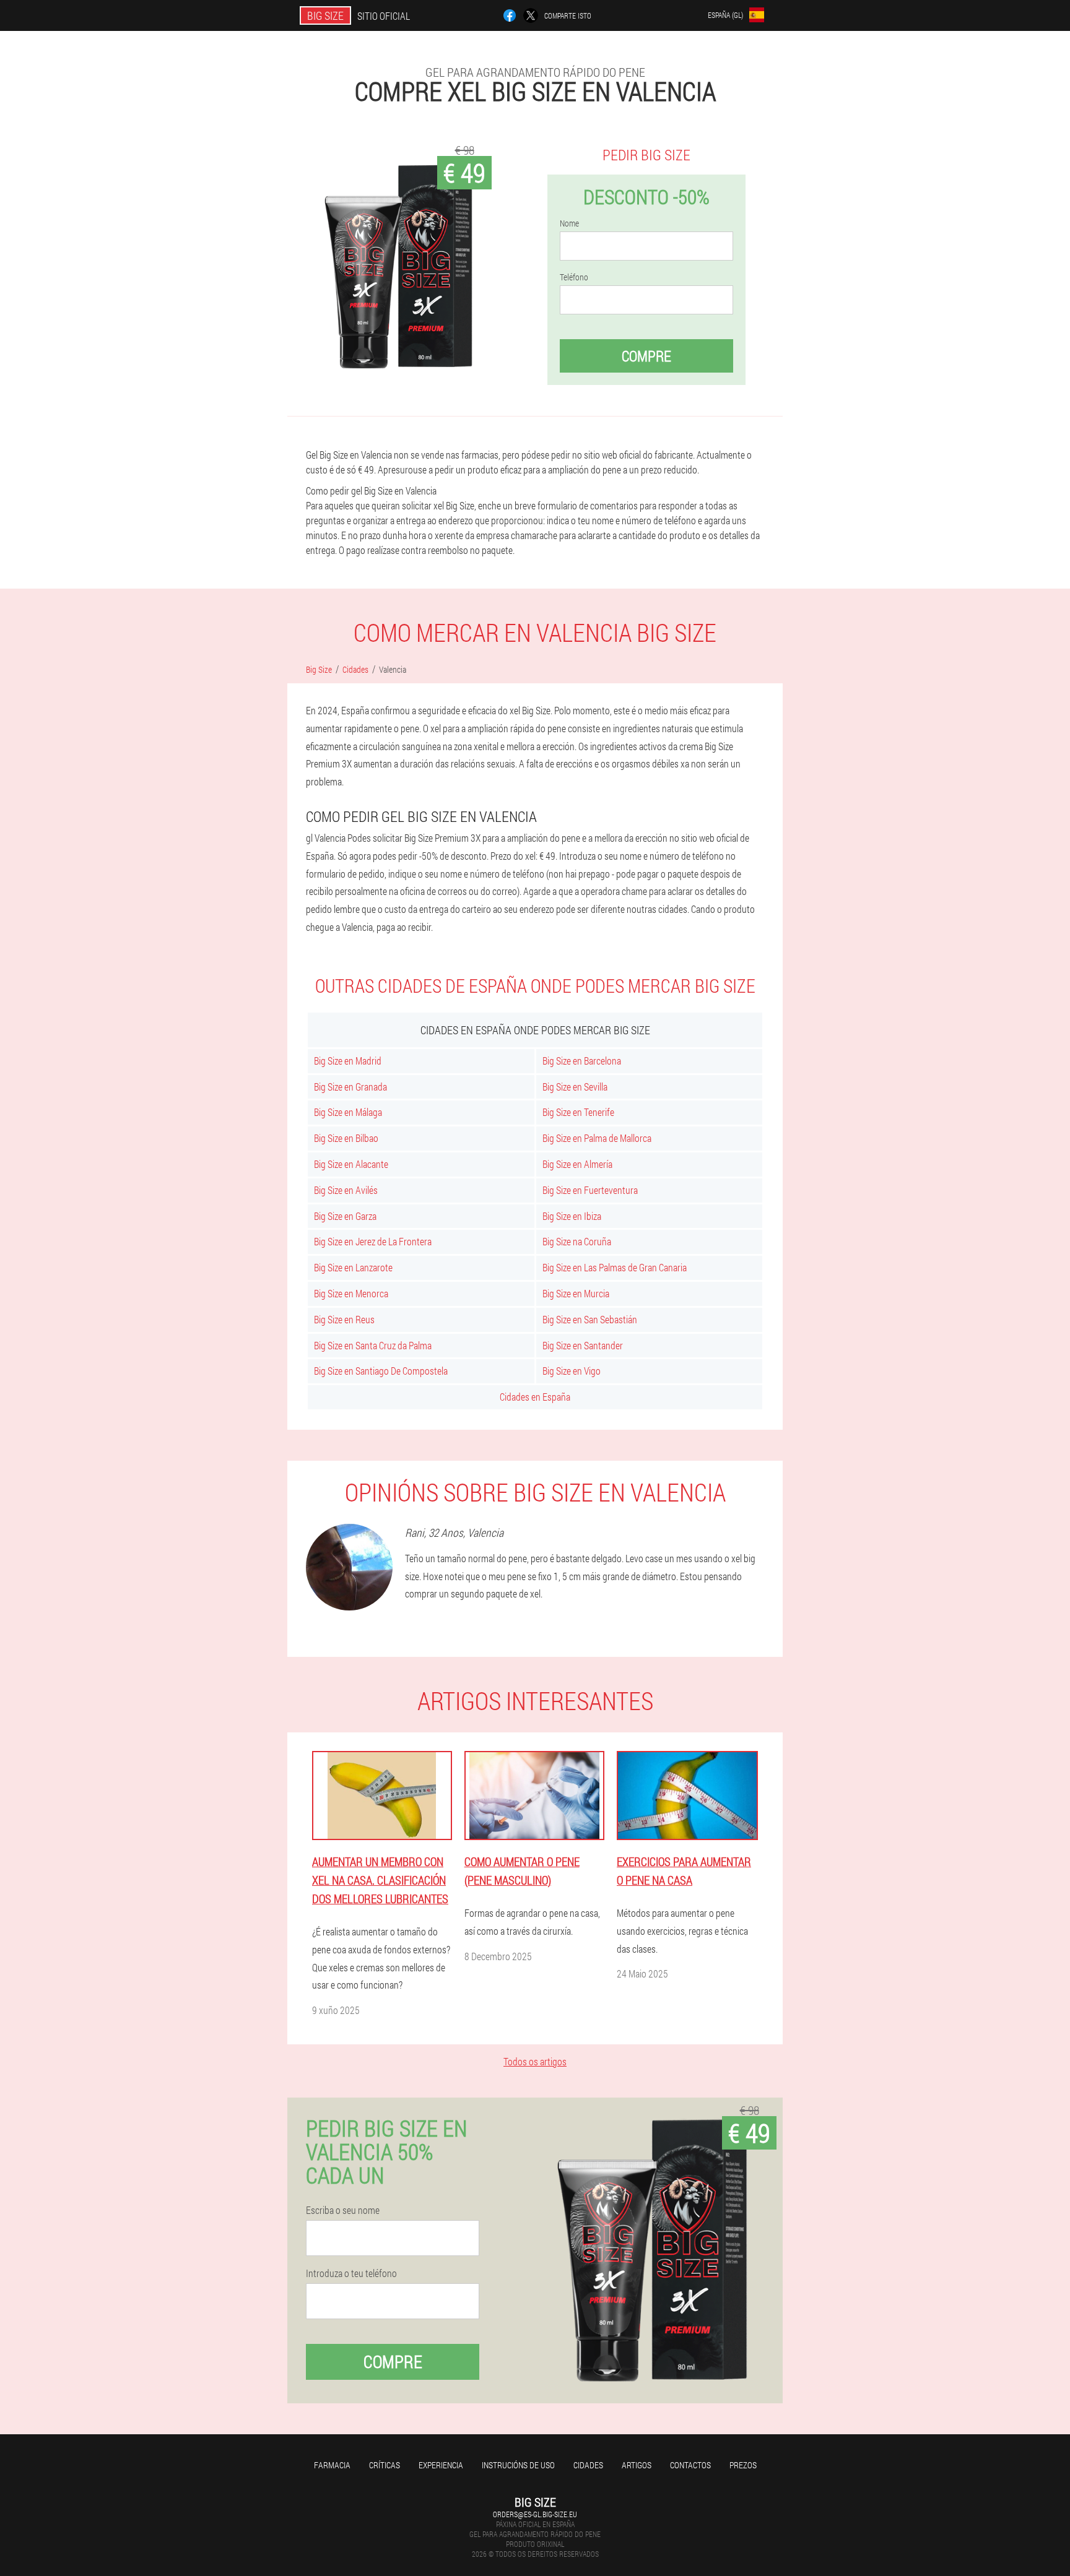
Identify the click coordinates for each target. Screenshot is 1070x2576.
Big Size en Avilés (346, 1190)
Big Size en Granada (350, 1087)
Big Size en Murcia (576, 1293)
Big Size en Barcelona (582, 1061)
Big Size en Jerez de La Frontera (373, 1241)
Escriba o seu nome (343, 2210)
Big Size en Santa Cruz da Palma (373, 1345)
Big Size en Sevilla (575, 1087)
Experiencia (441, 2465)
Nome (569, 223)
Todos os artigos (535, 2061)
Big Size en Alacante (351, 1164)
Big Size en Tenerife (578, 1112)
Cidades (588, 2465)
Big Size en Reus (344, 1319)
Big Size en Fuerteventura (590, 1190)
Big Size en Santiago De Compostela (381, 1371)
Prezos (743, 2465)
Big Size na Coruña (577, 1241)
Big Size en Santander (583, 1345)
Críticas (385, 2465)
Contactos (690, 2465)
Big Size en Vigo (572, 1371)
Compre (646, 356)
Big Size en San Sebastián (590, 1319)
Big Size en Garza (345, 1216)
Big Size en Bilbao (346, 1138)
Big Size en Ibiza (572, 1216)
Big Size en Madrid (348, 1061)
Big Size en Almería (577, 1164)
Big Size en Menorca (351, 1293)
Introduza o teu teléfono (351, 2273)
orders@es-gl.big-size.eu (535, 2514)
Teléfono (574, 277)
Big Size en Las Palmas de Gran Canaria (615, 1267)
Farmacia (332, 2465)
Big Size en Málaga (348, 1112)
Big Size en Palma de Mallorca (597, 1138)
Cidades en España (535, 1397)
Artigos (637, 2465)
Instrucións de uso (518, 2465)
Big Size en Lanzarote (353, 1267)
